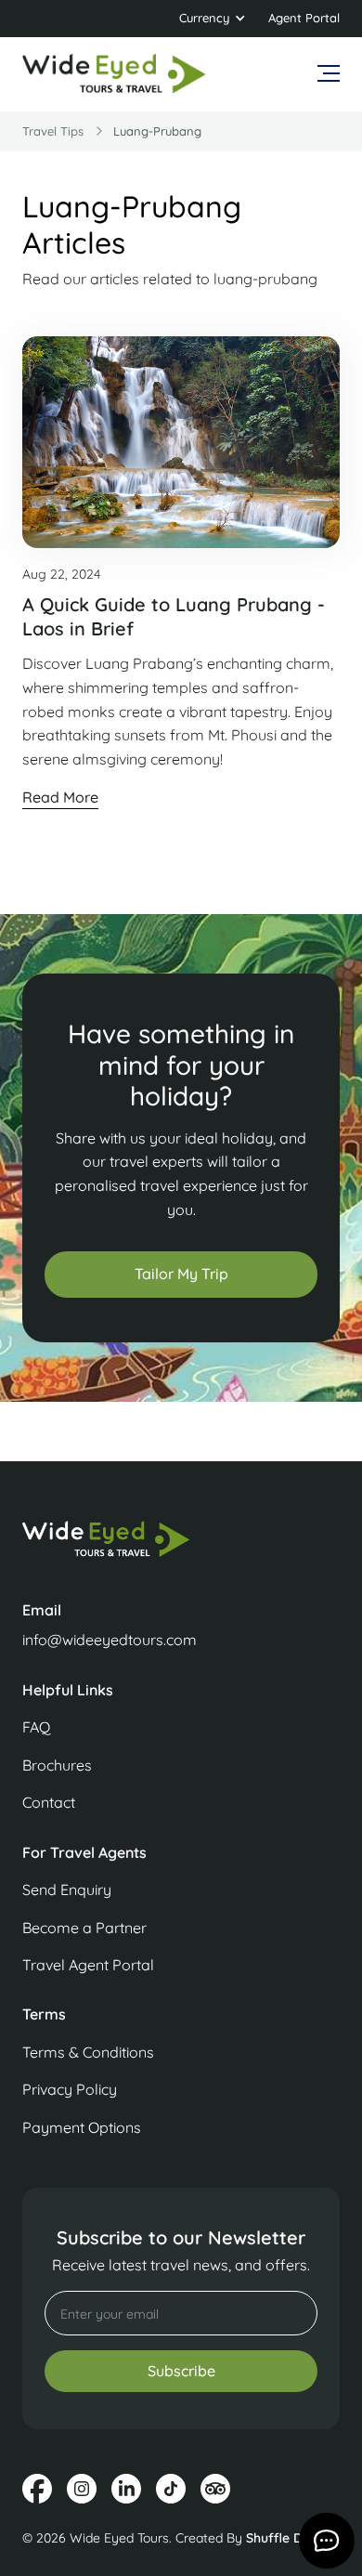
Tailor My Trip (181, 1274)
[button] (213, 19)
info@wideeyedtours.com (110, 1640)
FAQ (36, 1727)
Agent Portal (304, 18)
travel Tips (53, 131)
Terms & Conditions (88, 2052)
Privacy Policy (70, 2089)
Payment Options (82, 2127)
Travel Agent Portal (88, 1965)
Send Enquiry (67, 1890)
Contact (49, 1802)
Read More (60, 797)
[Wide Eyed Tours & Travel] (181, 1549)
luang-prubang (157, 131)
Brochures (57, 1765)
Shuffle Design (291, 2538)
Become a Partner (84, 1928)
